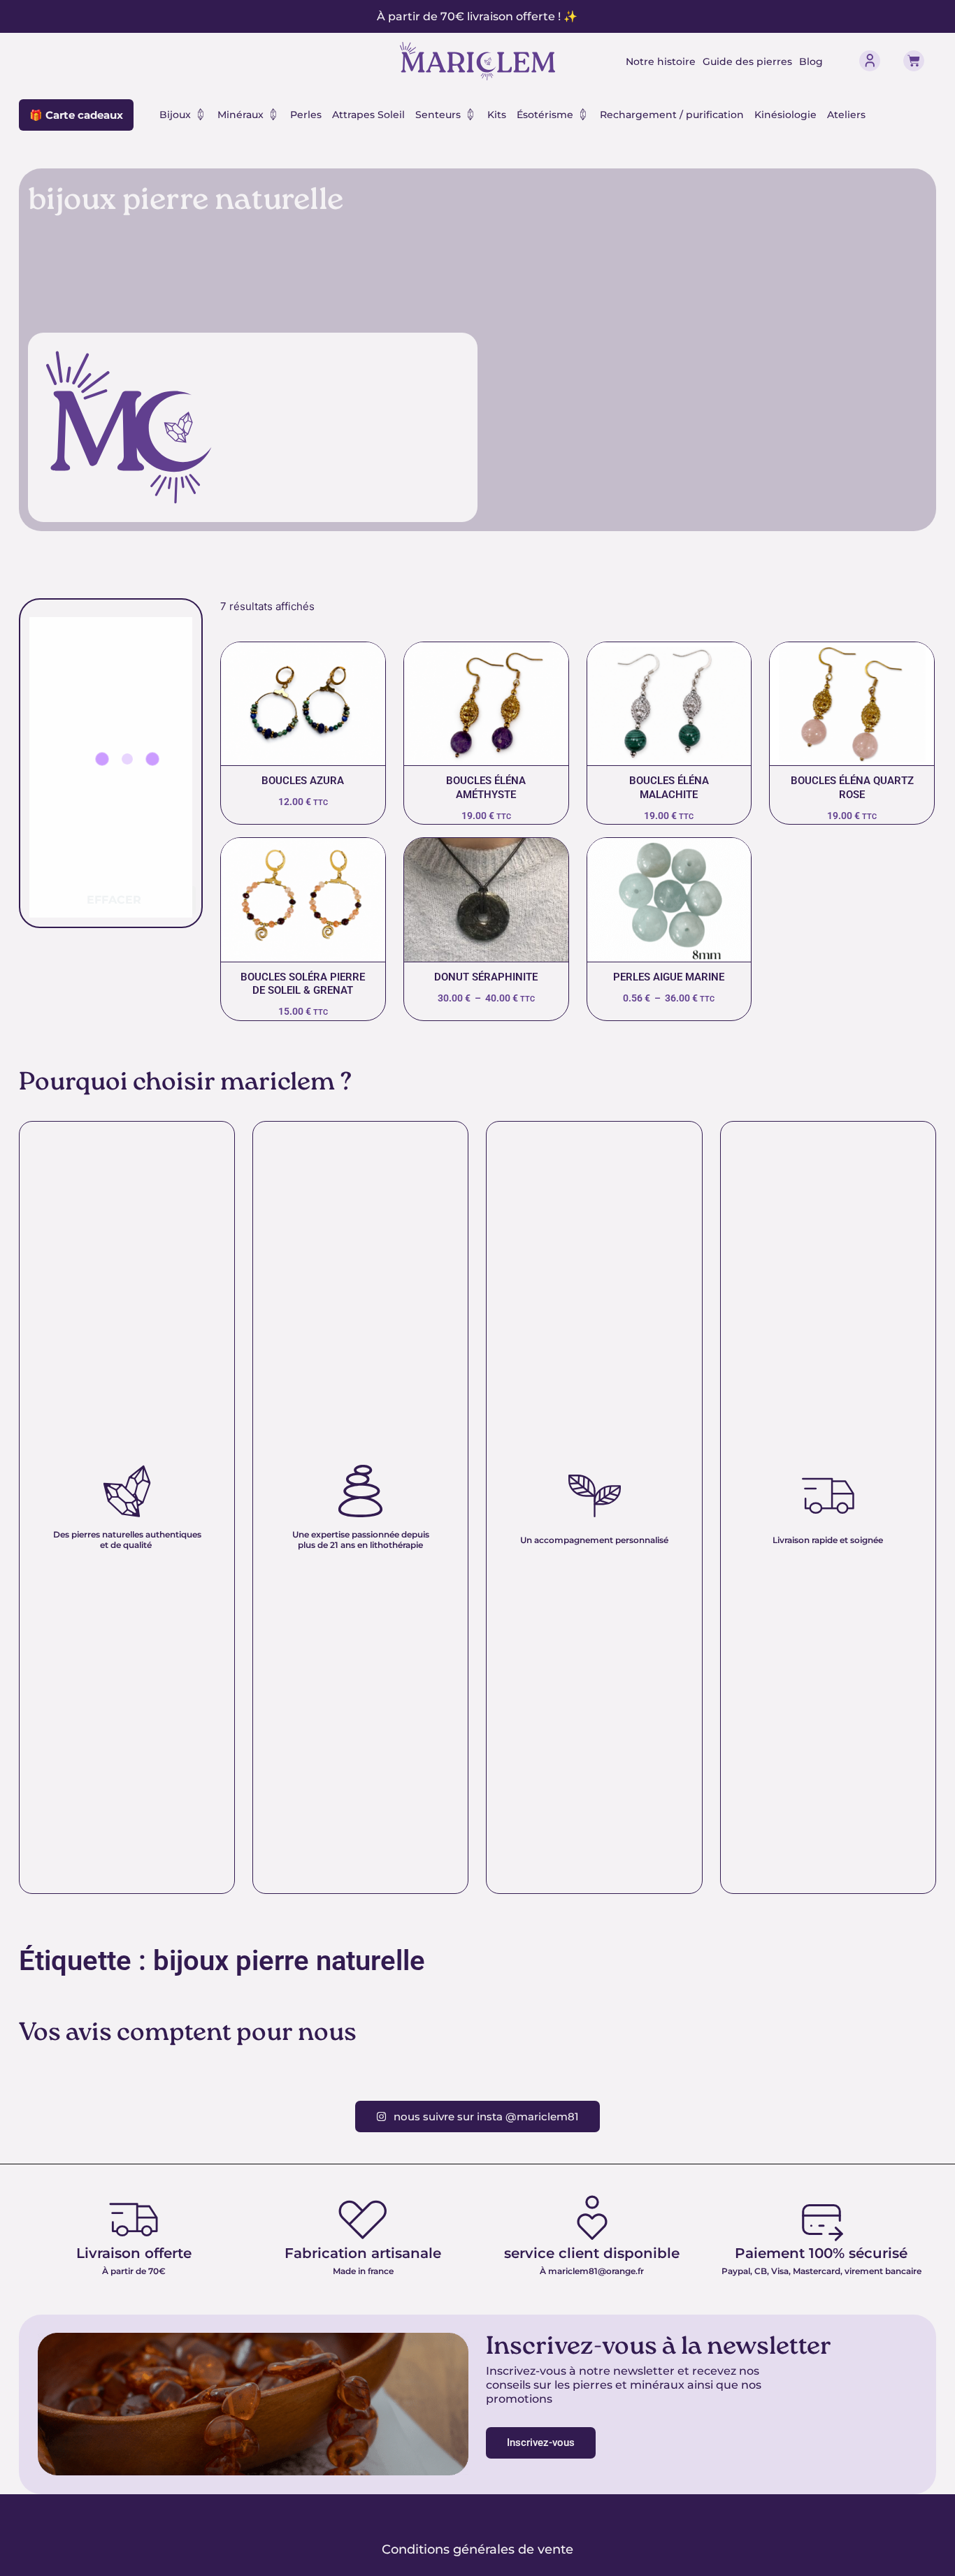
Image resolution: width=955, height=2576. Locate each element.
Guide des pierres (747, 61)
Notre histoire (661, 61)
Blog (811, 61)
